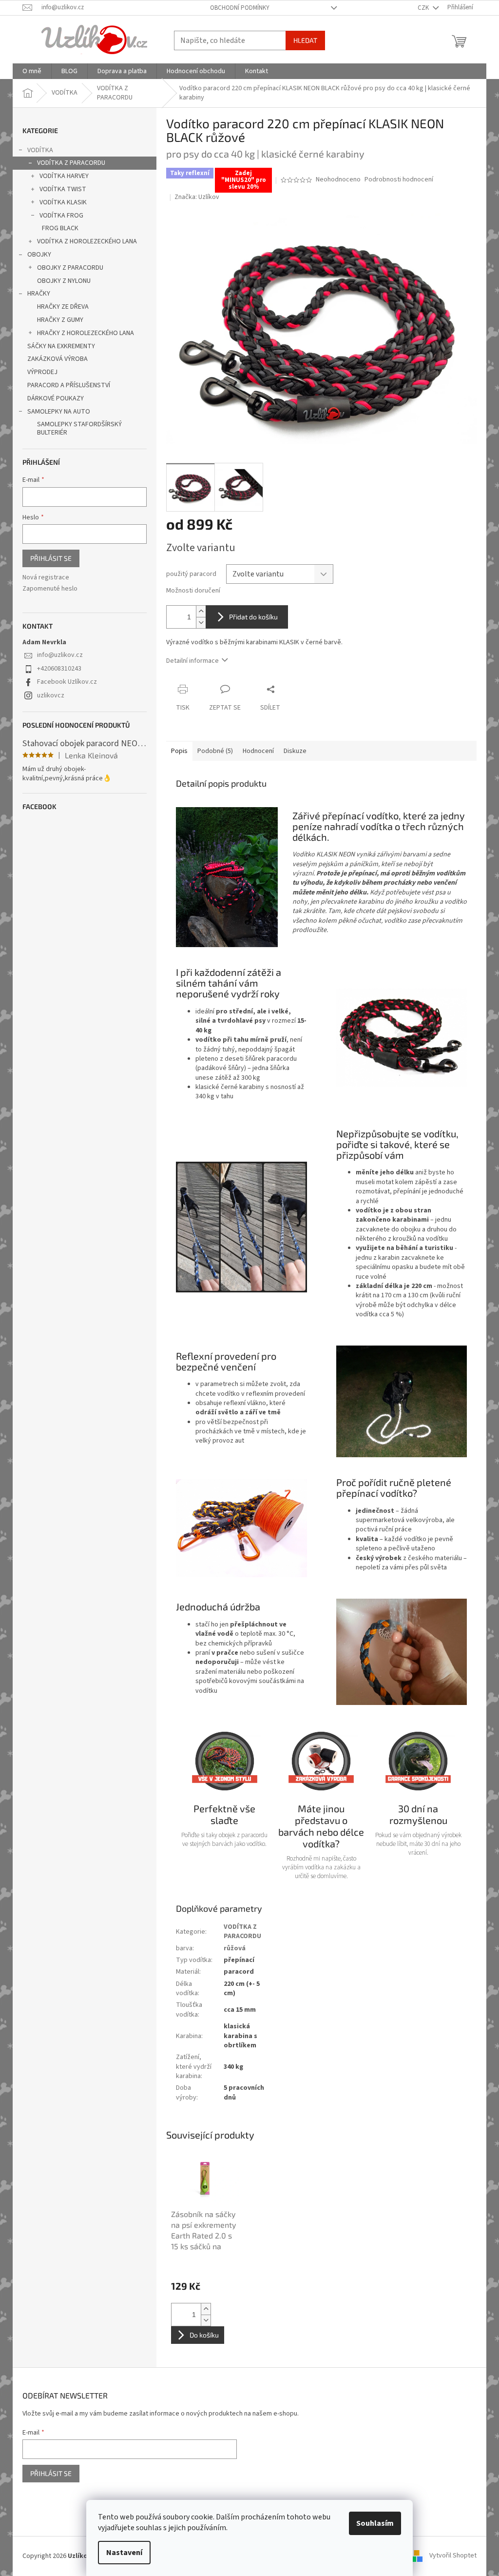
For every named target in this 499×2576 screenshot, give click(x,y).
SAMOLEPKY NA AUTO (59, 412)
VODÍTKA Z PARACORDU (71, 163)
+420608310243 (59, 669)
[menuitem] (32, 71)
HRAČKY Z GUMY (60, 320)
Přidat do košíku (253, 617)
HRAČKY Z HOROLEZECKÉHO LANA (86, 333)
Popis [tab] (179, 751)
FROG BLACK (60, 228)
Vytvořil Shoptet (453, 2556)
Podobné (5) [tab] (215, 751)
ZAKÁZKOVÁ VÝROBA (58, 359)
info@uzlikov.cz (60, 655)
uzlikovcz (51, 695)
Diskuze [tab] (295, 751)
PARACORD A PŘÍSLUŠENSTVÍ (69, 385)
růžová (235, 1948)
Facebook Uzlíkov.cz (67, 682)
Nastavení (124, 2553)
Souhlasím (375, 2523)
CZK (424, 8)
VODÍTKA (40, 150)
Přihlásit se (51, 558)
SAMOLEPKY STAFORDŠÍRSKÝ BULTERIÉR (79, 428)
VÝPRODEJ (42, 372)
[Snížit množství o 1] (201, 623)
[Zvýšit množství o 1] (201, 611)
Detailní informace (192, 661)
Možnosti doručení (193, 591)
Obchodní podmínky (240, 8)
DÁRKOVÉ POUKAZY (56, 398)
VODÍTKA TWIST (63, 189)
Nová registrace (46, 578)
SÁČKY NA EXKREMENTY (61, 346)
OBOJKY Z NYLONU (64, 281)
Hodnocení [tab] (258, 751)
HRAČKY (39, 294)
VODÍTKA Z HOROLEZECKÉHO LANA (87, 241)
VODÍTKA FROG (61, 216)
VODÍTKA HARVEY (64, 176)
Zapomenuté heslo (50, 589)
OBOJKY (39, 255)
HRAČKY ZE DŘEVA (63, 307)
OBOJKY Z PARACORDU (70, 268)
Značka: (197, 197)
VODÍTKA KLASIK (63, 202)
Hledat (305, 40)
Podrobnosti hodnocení (399, 180)
